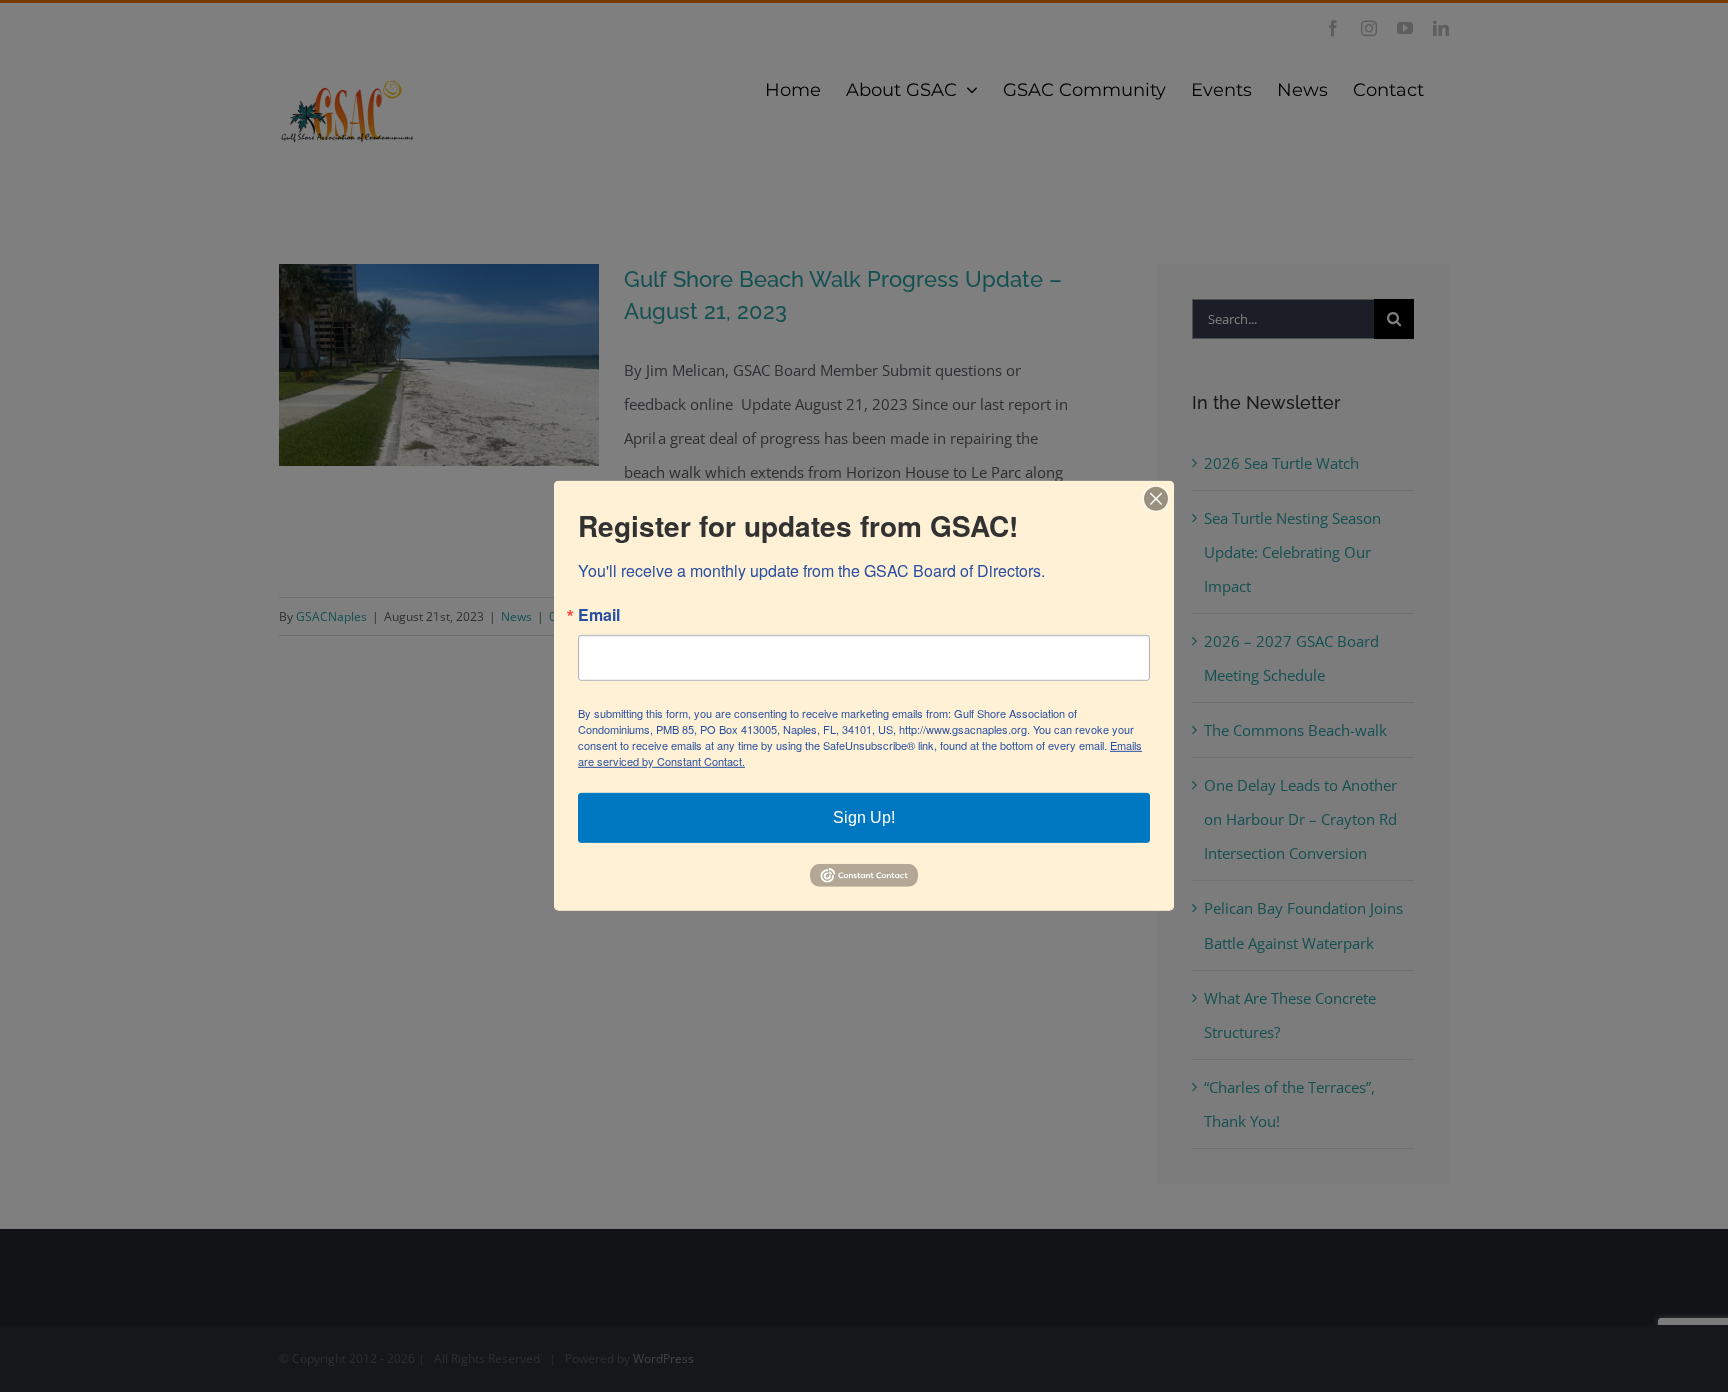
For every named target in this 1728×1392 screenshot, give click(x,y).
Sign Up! (864, 817)
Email (599, 615)
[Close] (1156, 499)
